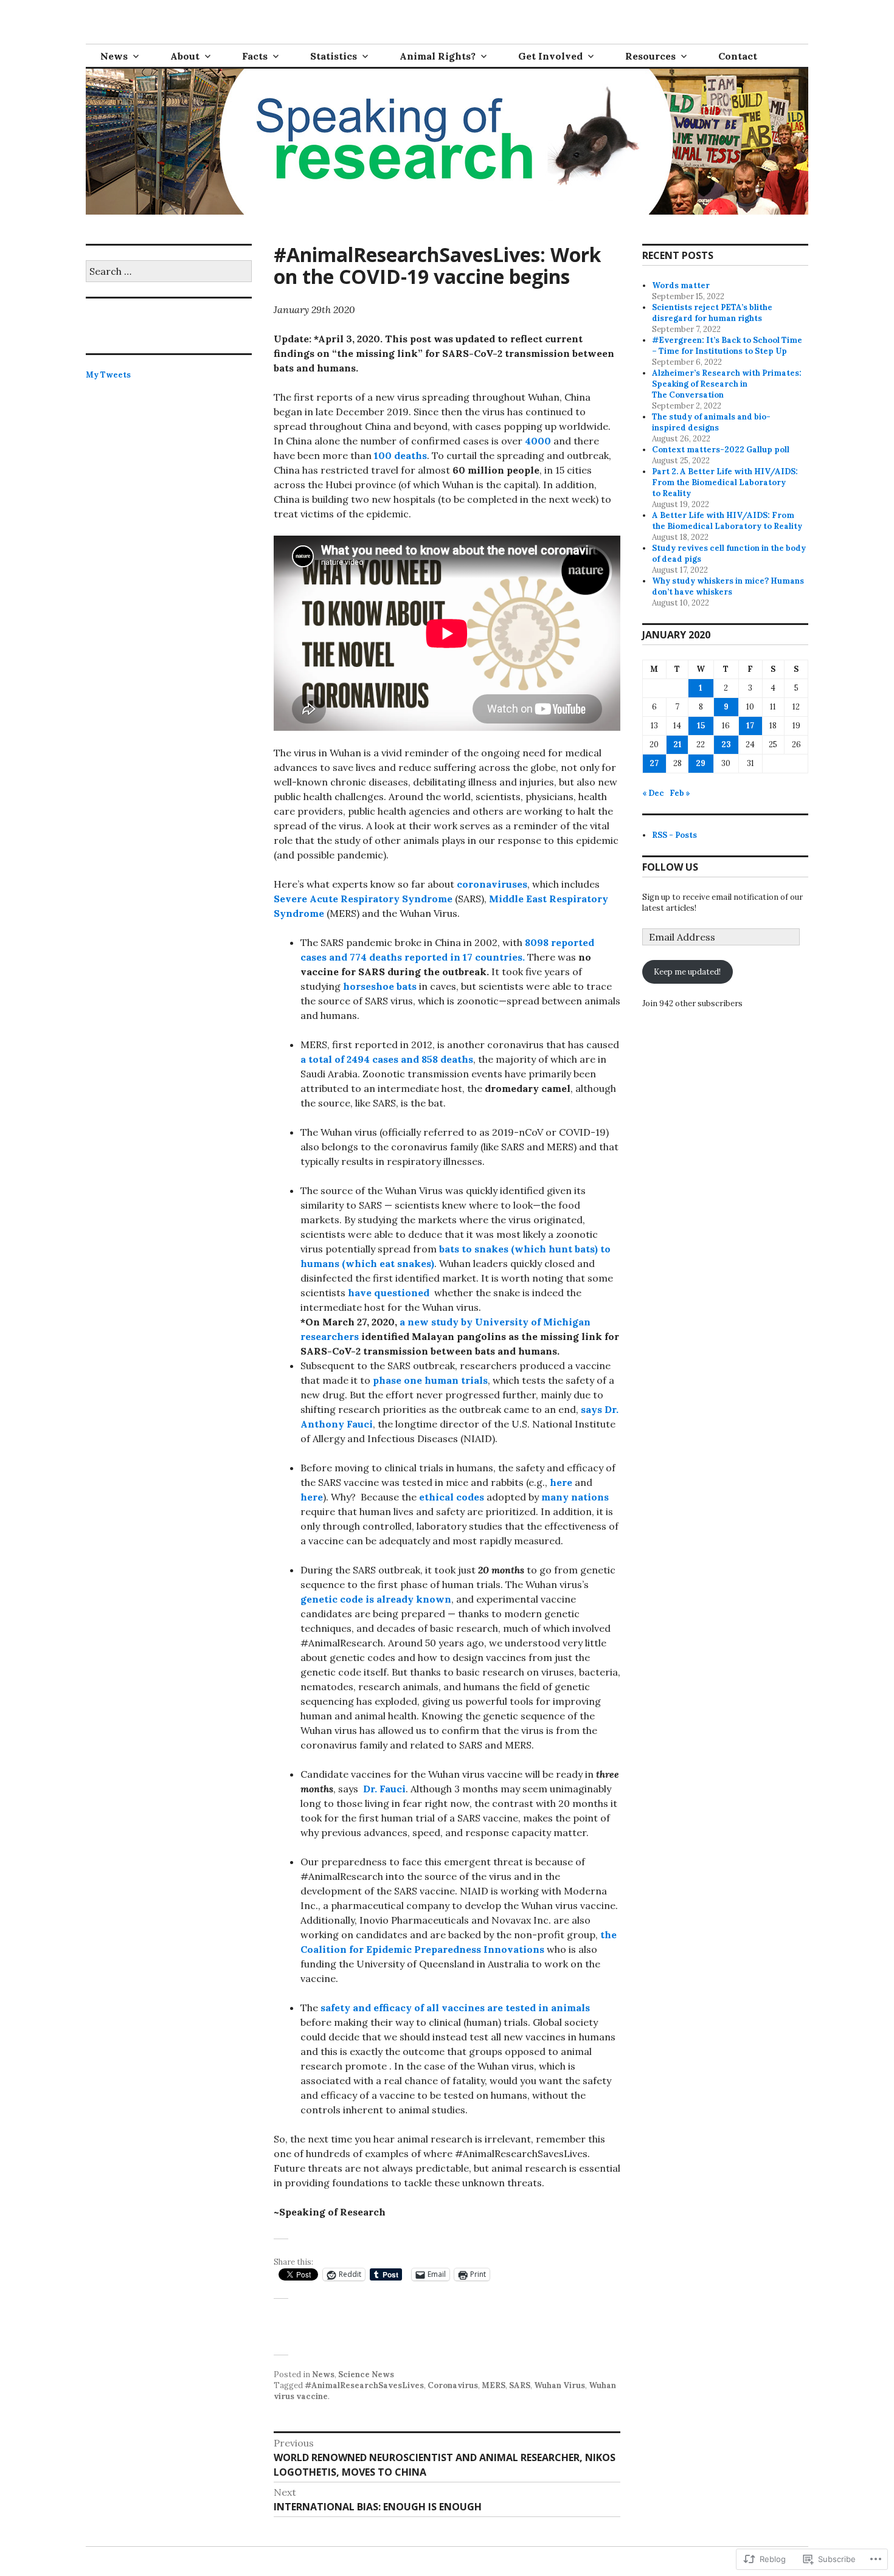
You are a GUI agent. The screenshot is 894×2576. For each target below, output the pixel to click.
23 (726, 744)
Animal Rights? (438, 56)
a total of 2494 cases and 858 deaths (387, 1059)
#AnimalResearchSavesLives (364, 2385)
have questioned (389, 1293)
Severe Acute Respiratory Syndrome (363, 899)
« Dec (653, 793)
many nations (575, 1497)
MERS (494, 2385)
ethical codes (452, 1497)
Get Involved (550, 56)
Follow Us (670, 867)
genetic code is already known (376, 1599)
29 (701, 763)
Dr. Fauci (383, 1789)
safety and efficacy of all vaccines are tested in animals (455, 2008)
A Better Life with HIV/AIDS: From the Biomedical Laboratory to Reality (727, 521)
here (561, 1482)
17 (750, 726)
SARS (520, 2385)
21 (677, 744)
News (114, 56)
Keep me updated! (687, 972)
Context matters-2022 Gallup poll (721, 450)
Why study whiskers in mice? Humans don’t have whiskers (728, 586)
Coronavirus (453, 2385)
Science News (366, 2374)
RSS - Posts (674, 835)
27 (654, 763)
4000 (539, 441)
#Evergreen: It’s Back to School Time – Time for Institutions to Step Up (727, 346)
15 (701, 726)
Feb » (680, 793)
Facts (255, 56)
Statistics (334, 56)
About (185, 56)
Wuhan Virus (560, 2385)
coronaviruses (492, 884)
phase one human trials (430, 1380)
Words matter (681, 285)
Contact (738, 56)
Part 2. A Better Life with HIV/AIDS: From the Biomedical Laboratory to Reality (725, 482)
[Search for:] (169, 272)
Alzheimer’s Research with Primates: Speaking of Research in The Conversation (727, 384)
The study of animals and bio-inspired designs (711, 422)
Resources (650, 56)
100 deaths (400, 455)
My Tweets (108, 375)
